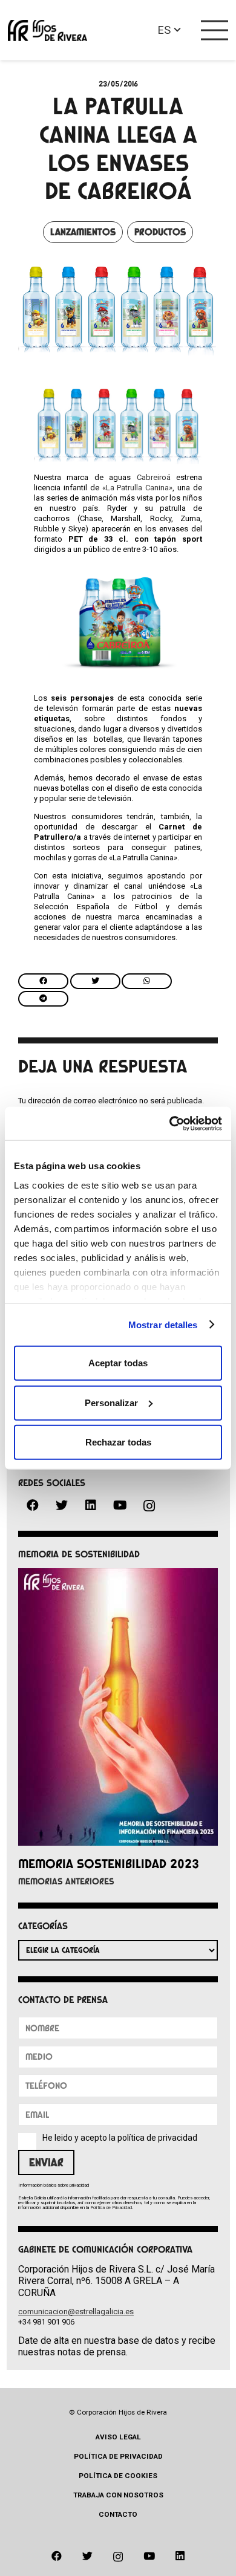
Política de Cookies (118, 2476)
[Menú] (215, 30)
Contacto (118, 2514)
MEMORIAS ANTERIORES (66, 1881)
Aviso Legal (118, 2437)
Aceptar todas (118, 1363)
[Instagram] (149, 1506)
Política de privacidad (118, 2456)
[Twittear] (95, 981)
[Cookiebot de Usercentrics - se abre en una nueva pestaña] (170, 1123)
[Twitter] (62, 1505)
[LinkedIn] (91, 1505)
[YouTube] (120, 1505)
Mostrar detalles (163, 1324)
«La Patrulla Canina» (138, 488)
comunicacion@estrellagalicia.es (76, 2312)
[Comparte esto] (43, 981)
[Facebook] (33, 1505)
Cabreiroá (154, 477)
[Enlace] (48, 31)
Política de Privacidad (111, 2208)
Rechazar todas (118, 1442)
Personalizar (111, 1402)
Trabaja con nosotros (118, 2495)
